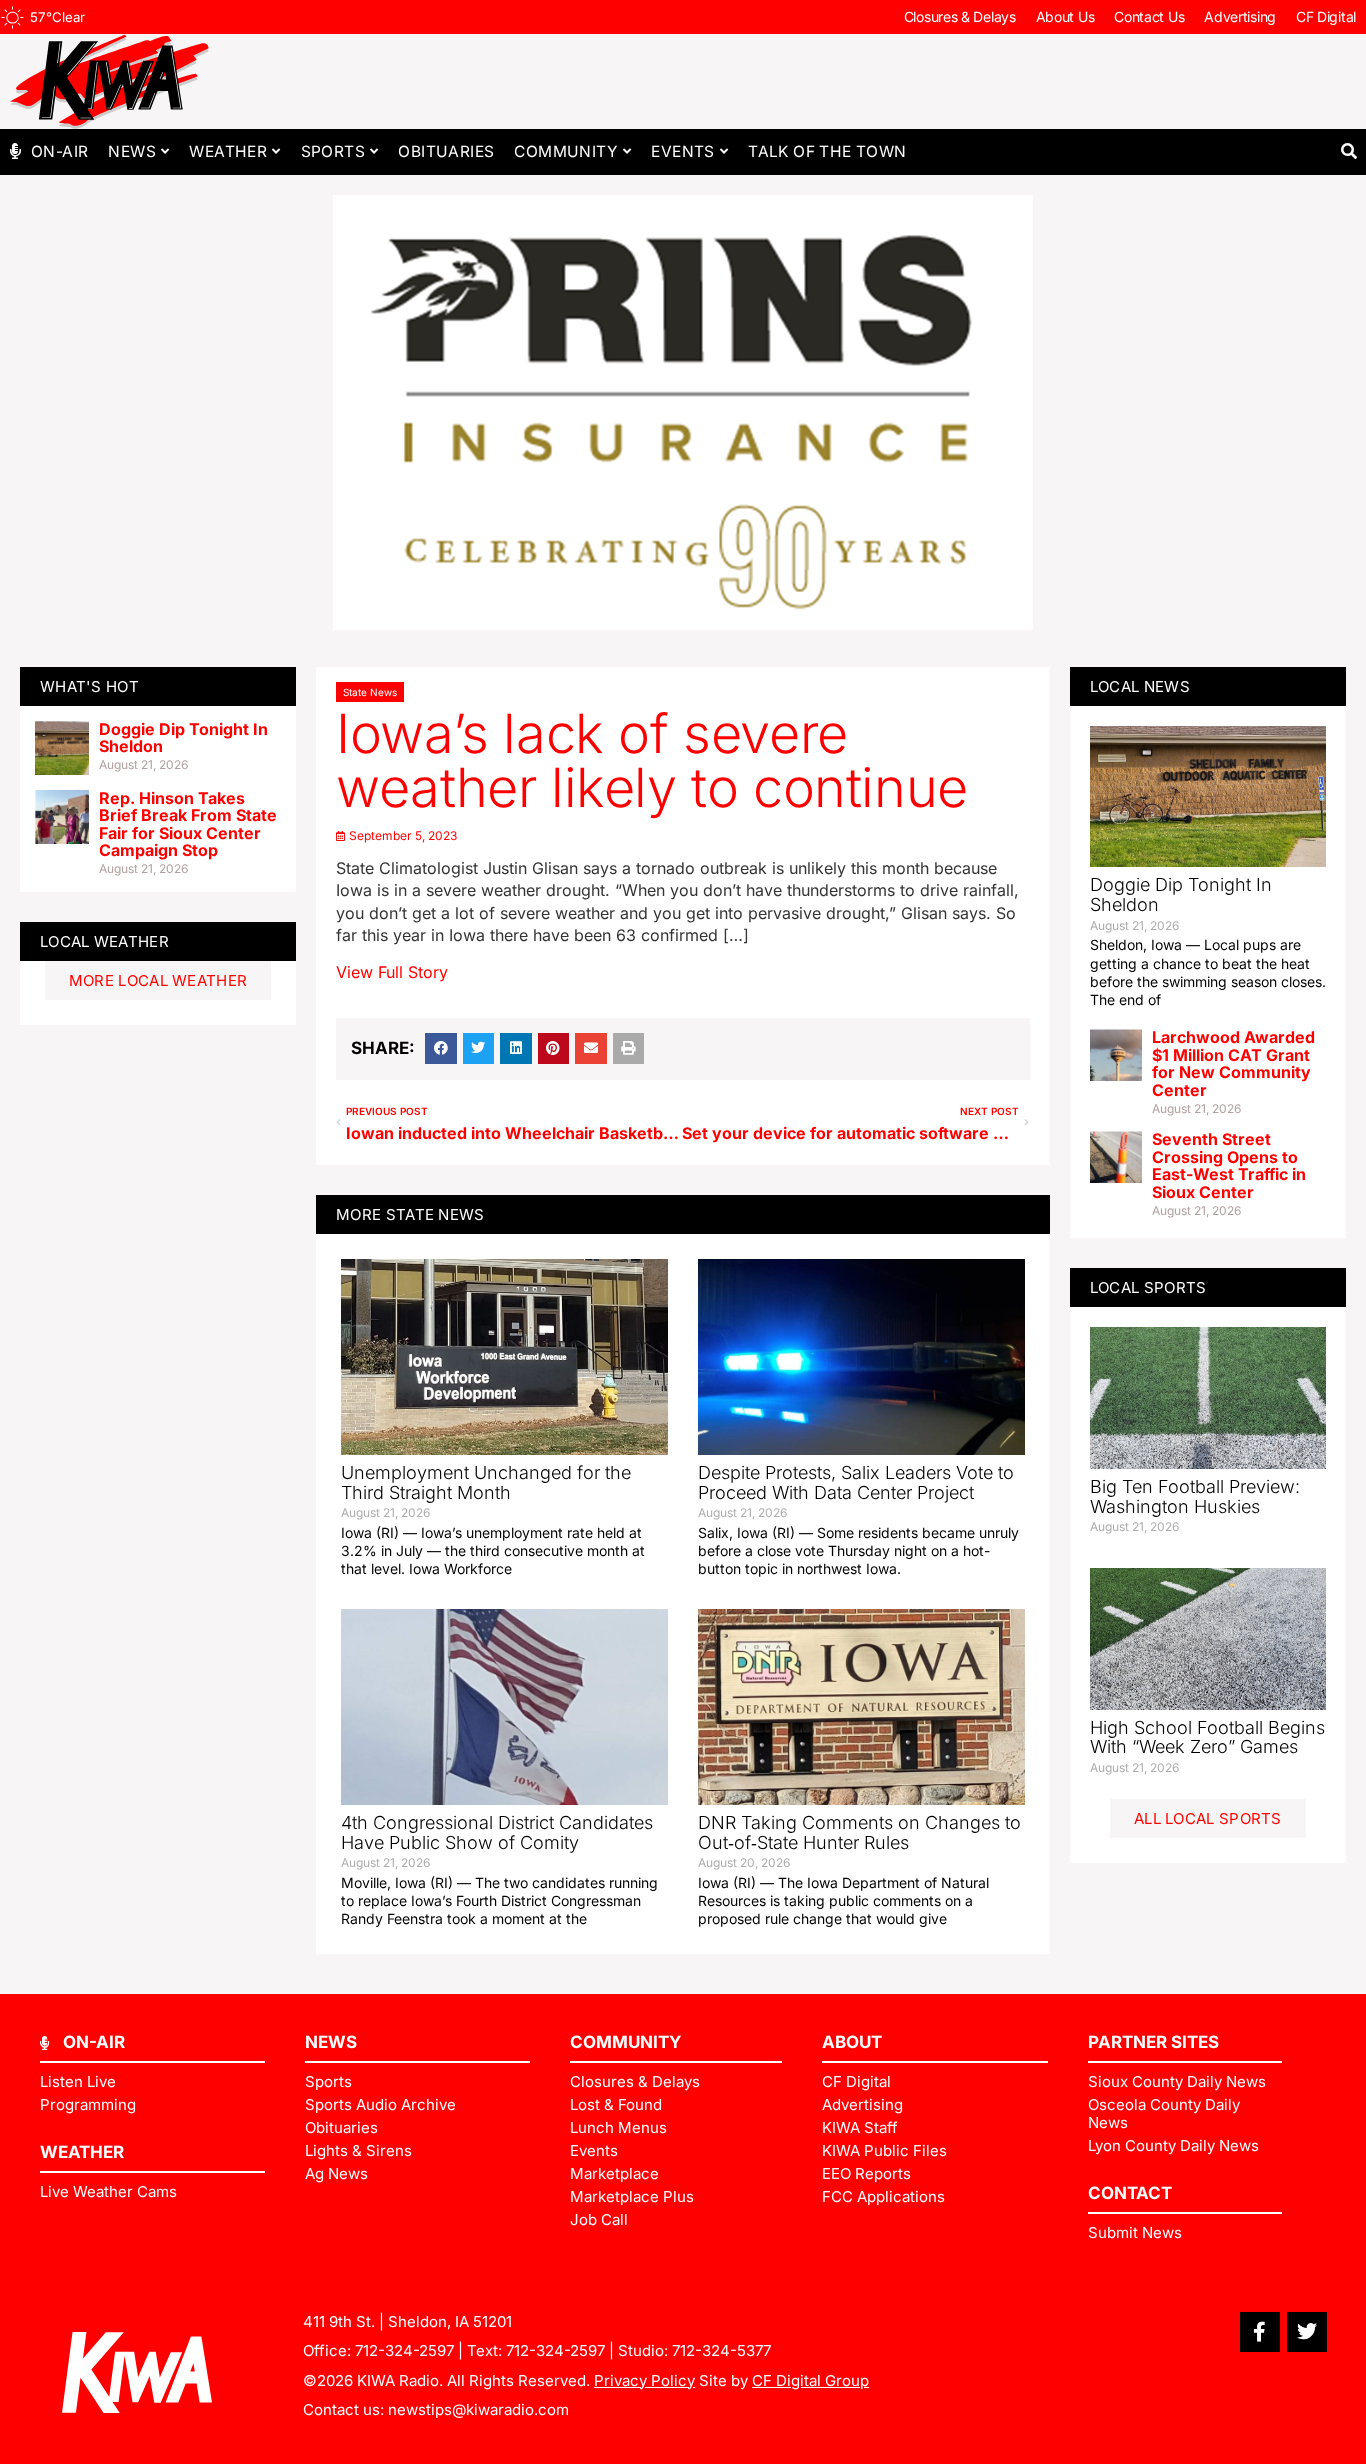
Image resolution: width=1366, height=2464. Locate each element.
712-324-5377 (721, 2350)
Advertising (1240, 16)
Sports (333, 151)
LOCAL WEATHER (104, 941)
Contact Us (1149, 16)
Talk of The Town (827, 151)
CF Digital (1326, 16)
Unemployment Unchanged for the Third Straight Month (486, 1482)
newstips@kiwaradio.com (478, 2409)
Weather (228, 151)
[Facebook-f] (1260, 2332)
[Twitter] (1307, 2332)
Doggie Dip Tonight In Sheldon (183, 738)
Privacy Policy (644, 2380)
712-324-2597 (404, 2350)
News (132, 151)
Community (566, 151)
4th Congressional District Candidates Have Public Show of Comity (497, 1832)
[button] (1348, 151)
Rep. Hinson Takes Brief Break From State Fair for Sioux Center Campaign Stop (188, 824)
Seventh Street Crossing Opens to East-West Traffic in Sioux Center (1229, 1165)
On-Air (59, 151)
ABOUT (852, 2042)
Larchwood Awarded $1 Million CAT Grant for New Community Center (1233, 1063)
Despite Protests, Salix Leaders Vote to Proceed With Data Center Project (856, 1482)
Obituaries (446, 151)
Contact (1130, 2193)
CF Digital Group (810, 2380)
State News (370, 692)
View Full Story (392, 972)
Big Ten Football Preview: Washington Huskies (1195, 1496)
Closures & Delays (960, 16)
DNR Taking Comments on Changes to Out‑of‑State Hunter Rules (859, 1832)
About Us (1065, 16)
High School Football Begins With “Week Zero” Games (1207, 1737)
